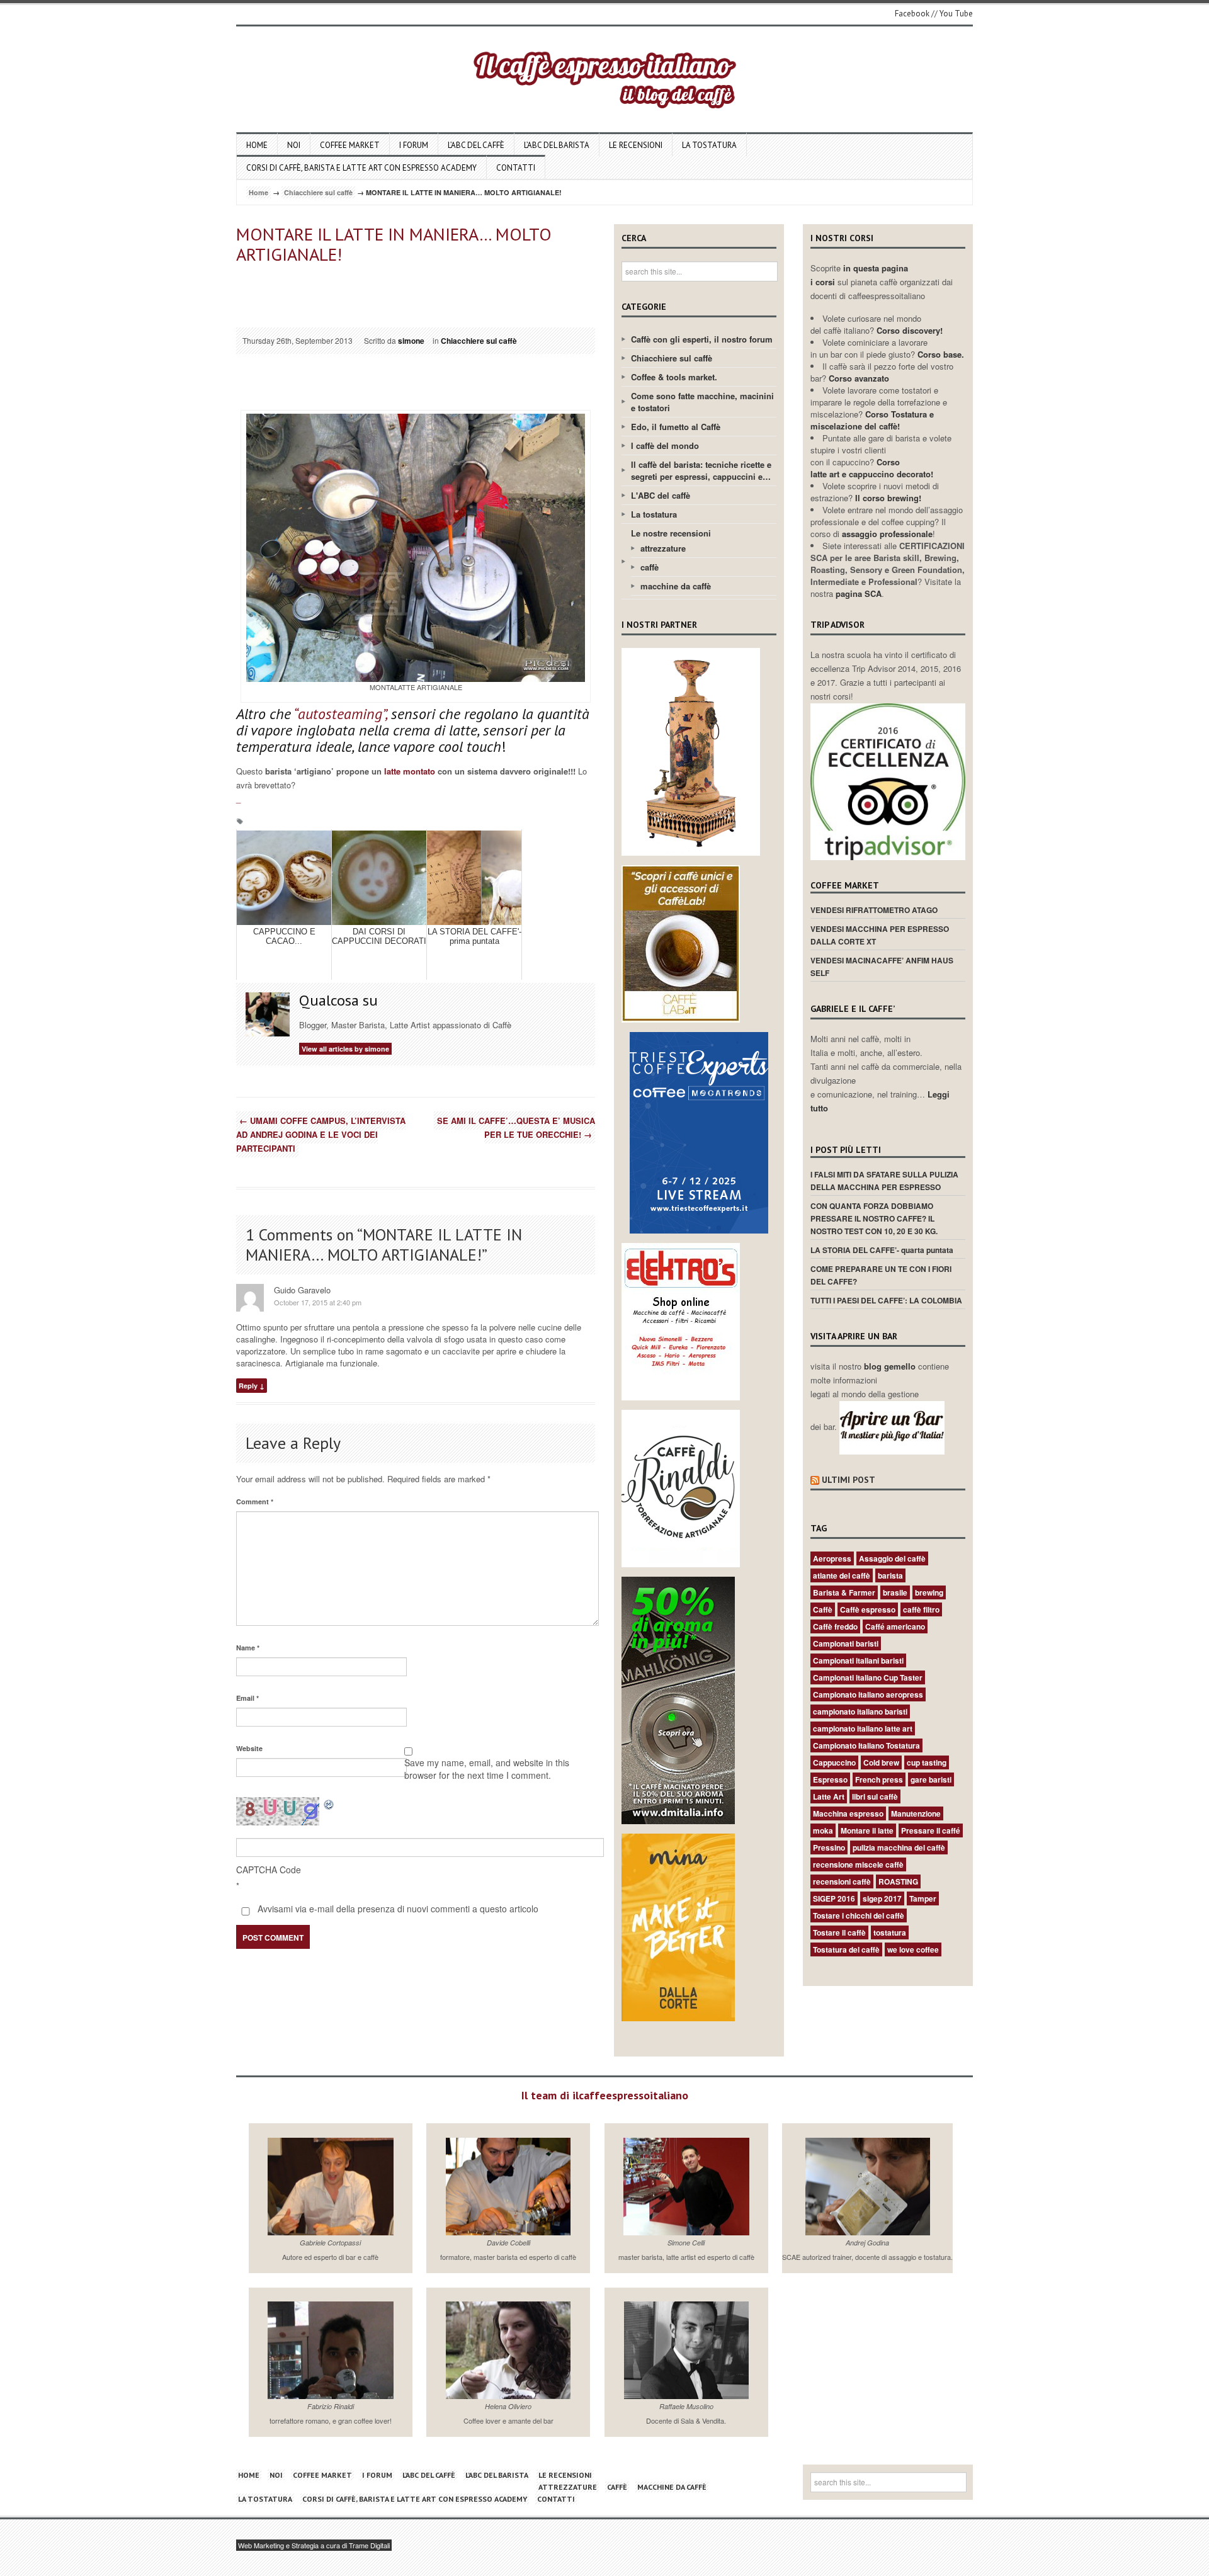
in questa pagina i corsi (859, 275)
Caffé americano (895, 1626)
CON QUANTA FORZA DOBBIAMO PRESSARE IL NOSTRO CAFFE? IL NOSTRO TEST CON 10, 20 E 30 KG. (874, 1218)
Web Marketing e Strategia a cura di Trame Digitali (314, 2545)
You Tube (956, 14)
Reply (248, 1386)
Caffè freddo (835, 1626)
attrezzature (663, 548)
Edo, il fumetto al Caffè (676, 427)
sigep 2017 (882, 1898)
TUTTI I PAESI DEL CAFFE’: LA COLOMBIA (886, 1300)
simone (411, 341)
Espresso (830, 1779)
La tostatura (709, 145)
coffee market (350, 145)
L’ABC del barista (557, 145)
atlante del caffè (842, 1575)
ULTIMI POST (849, 1480)
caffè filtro (921, 1609)
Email (247, 1698)
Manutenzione (916, 1813)
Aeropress (832, 1558)
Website (249, 1748)
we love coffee (913, 1949)
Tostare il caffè (839, 1932)
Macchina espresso (848, 1813)
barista (890, 1575)
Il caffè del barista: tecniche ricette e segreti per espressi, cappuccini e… (701, 470)
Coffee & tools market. (674, 377)
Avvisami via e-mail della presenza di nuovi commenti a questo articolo (397, 1909)
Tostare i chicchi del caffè (859, 1915)
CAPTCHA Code (269, 1870)
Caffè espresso (868, 1609)
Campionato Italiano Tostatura (866, 1745)
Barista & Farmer (844, 1592)
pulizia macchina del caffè (899, 1847)
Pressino (829, 1847)
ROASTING (898, 1881)
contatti (516, 168)
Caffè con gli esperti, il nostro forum (702, 339)
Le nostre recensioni (671, 533)
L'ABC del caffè (661, 495)
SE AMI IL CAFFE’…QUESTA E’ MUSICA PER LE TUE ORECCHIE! (516, 1127)
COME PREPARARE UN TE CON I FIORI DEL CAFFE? (881, 1275)
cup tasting (927, 1762)
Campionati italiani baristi (858, 1660)
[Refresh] (329, 1804)
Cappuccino (834, 1762)
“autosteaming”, (340, 714)
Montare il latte (867, 1830)
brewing (929, 1592)
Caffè (823, 1609)
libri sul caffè (875, 1796)
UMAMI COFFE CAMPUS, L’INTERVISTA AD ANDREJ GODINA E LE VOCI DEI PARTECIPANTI (321, 1134)
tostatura (890, 1932)
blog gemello (891, 1366)
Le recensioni (636, 145)
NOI (294, 145)
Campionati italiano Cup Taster (868, 1677)
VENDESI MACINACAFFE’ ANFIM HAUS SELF (882, 967)
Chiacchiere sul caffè (318, 192)
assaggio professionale (887, 534)
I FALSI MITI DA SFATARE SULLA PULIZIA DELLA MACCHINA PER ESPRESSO (884, 1181)
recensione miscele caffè (858, 1864)
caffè (650, 567)
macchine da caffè (676, 586)
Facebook (912, 14)
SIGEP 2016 (834, 1898)
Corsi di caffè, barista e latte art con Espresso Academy (361, 168)
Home (257, 145)
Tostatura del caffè (846, 1949)
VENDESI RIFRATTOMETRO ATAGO (874, 910)
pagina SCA (859, 593)
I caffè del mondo (665, 445)
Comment (255, 1501)
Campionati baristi (846, 1643)
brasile (895, 1592)
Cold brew (881, 1762)
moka (823, 1830)
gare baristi (931, 1779)
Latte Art (829, 1796)
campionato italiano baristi (860, 1711)
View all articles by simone (345, 1049)
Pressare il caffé (931, 1830)
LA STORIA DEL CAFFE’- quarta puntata (882, 1250)
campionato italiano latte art (863, 1728)
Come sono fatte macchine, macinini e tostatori (702, 402)
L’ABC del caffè (476, 145)
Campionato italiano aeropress (868, 1694)
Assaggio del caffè (892, 1558)
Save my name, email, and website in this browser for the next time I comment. (487, 1769)
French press (879, 1779)
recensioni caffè (842, 1881)
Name (248, 1648)
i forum (414, 145)
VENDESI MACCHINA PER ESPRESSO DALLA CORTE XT (880, 935)
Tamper (923, 1898)
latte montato (410, 771)
